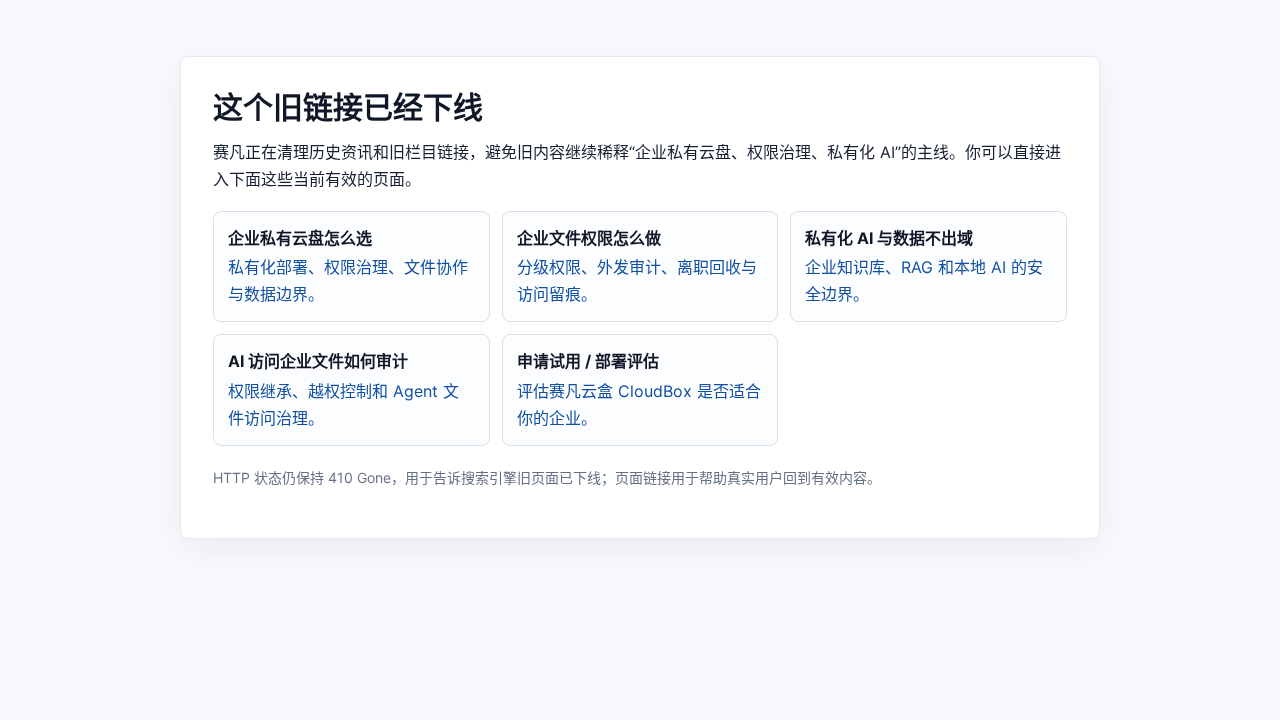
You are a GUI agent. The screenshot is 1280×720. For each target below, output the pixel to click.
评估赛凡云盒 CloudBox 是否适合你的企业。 (639, 389)
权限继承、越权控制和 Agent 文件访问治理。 (343, 389)
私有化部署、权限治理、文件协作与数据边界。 (348, 266)
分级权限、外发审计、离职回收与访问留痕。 (637, 266)
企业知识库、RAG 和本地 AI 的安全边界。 (924, 266)
